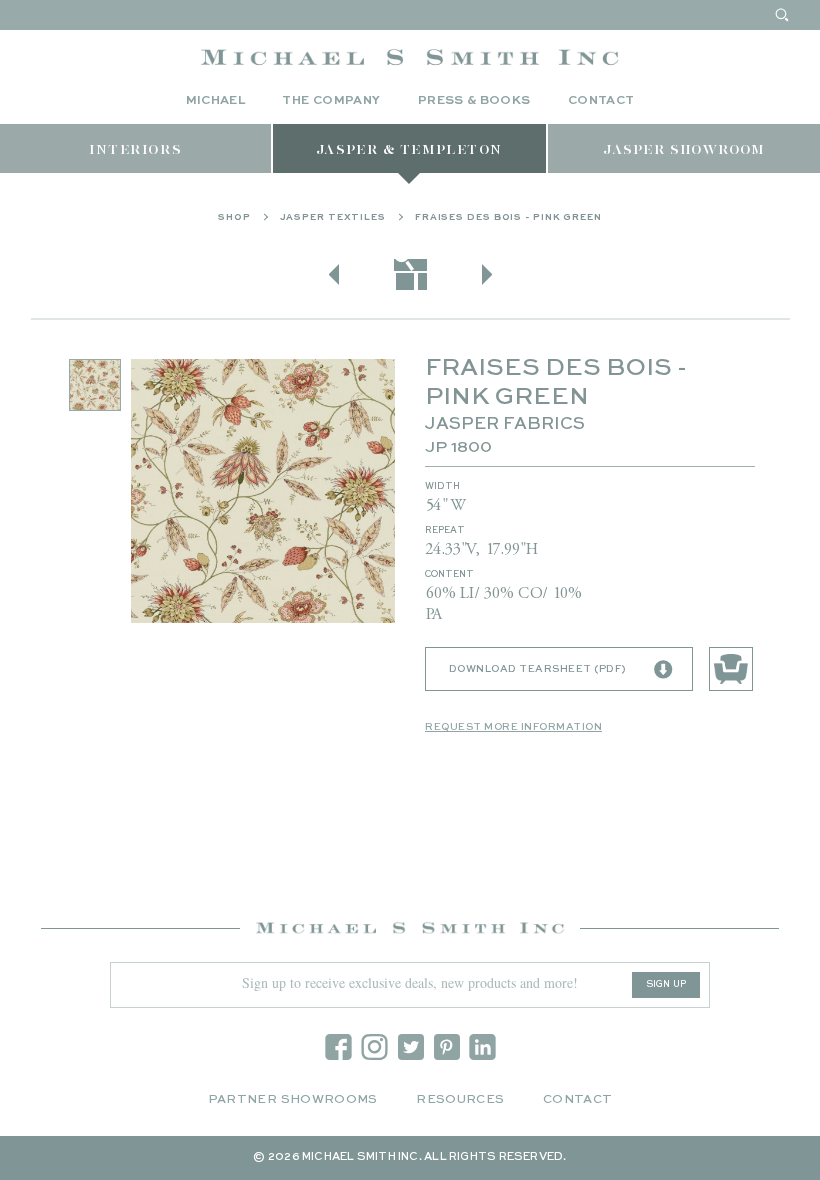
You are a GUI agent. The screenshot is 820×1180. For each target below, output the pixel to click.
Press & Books (474, 101)
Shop (234, 217)
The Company (331, 101)
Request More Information (513, 727)
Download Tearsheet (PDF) (537, 669)
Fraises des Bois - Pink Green (508, 217)
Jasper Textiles (333, 217)
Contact (601, 101)
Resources (460, 1100)
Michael (216, 101)
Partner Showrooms (293, 1100)
